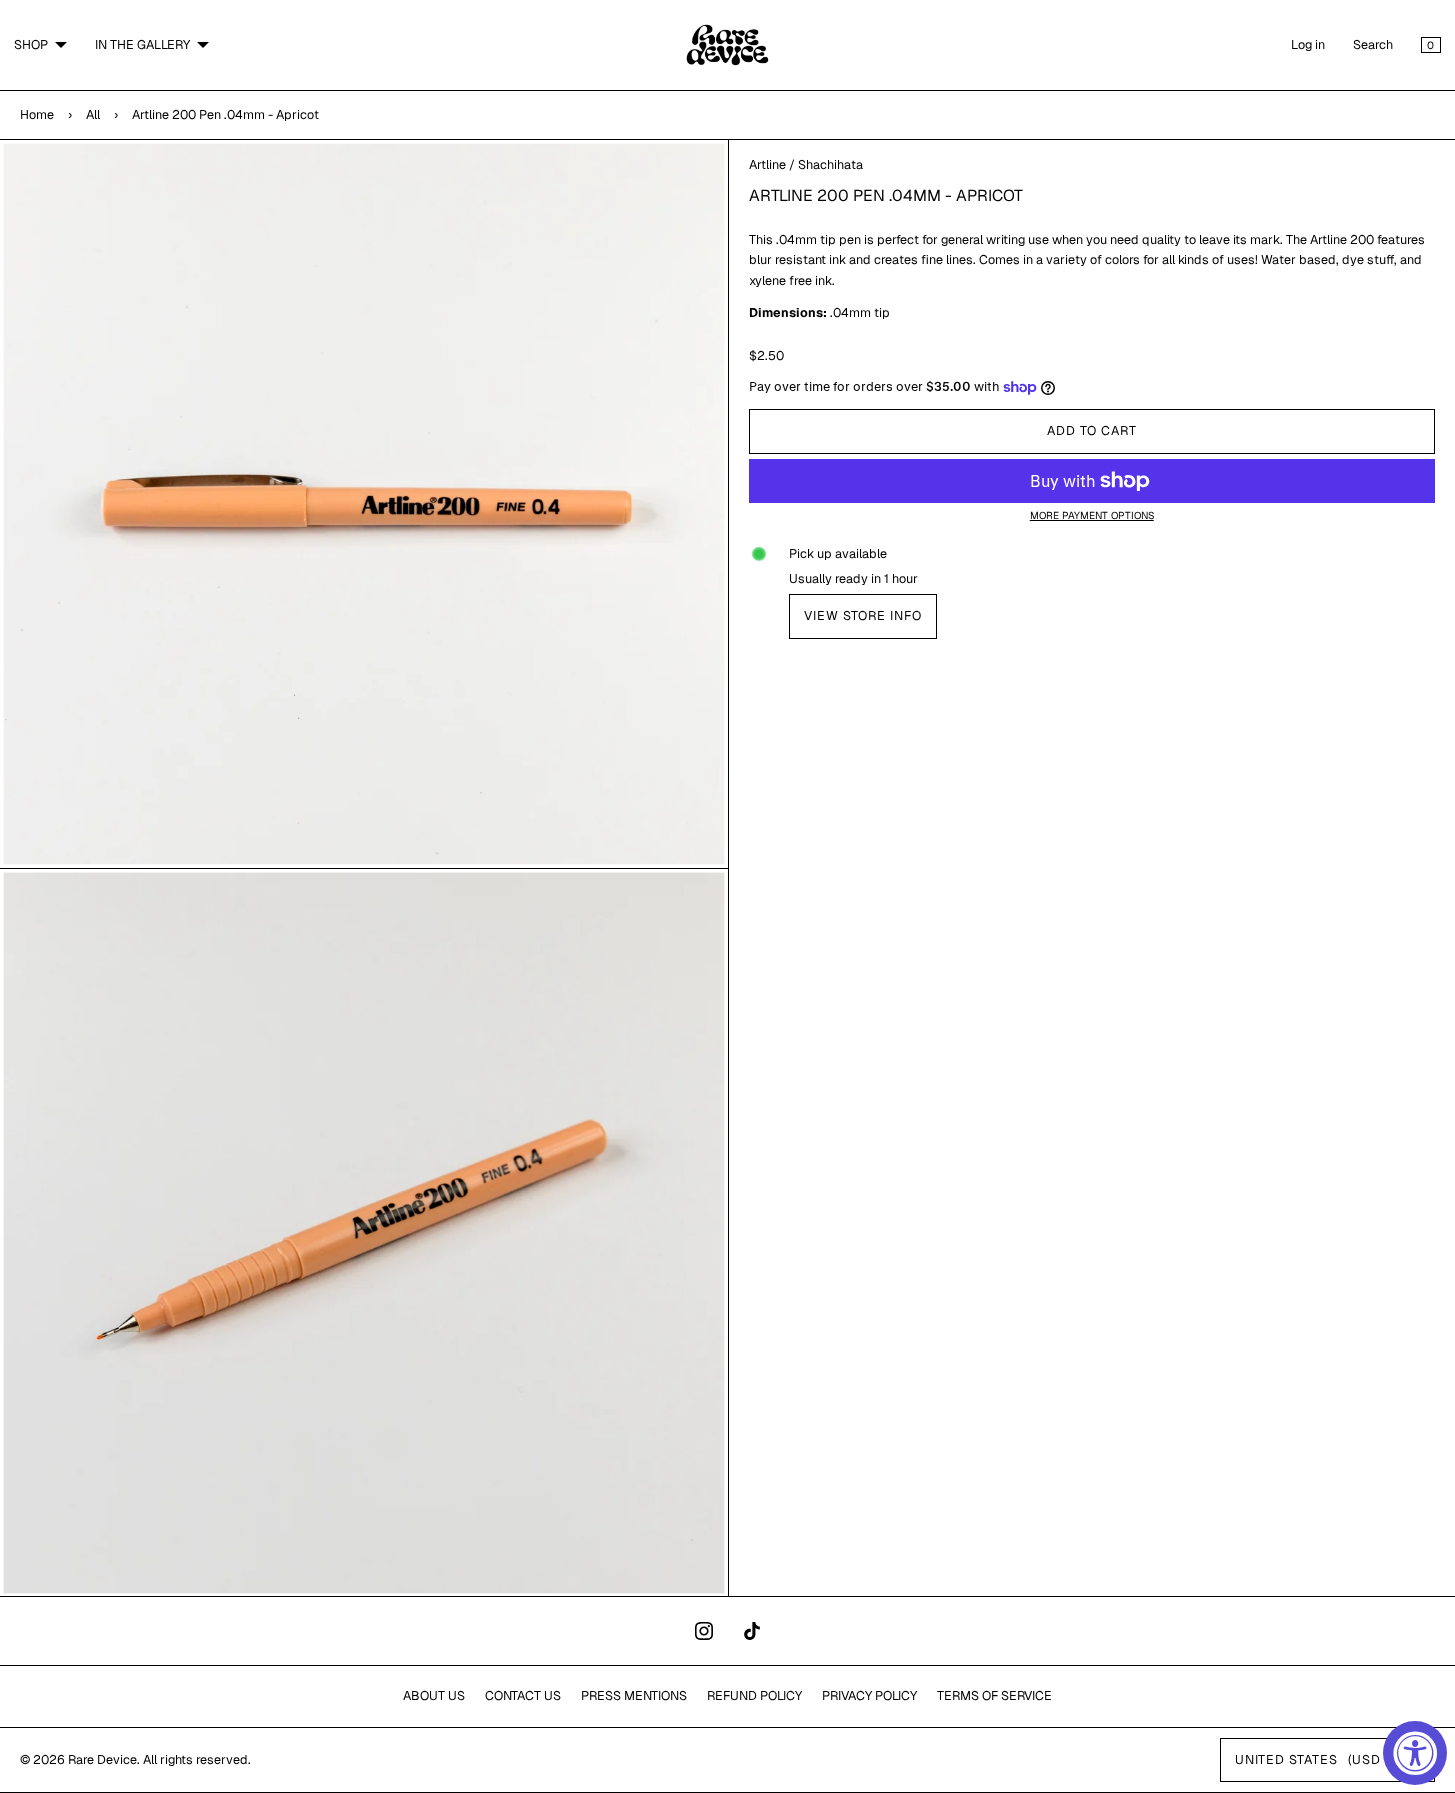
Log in (1308, 44)
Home (37, 114)
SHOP (31, 44)
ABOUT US (434, 1695)
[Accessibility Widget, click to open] (1415, 1753)
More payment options (1092, 515)
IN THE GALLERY (142, 44)
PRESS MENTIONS (634, 1695)
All (93, 114)
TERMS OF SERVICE (994, 1695)
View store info (863, 615)
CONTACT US (523, 1695)
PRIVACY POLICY (869, 1695)
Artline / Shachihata (806, 164)
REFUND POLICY (754, 1695)
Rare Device (102, 1759)
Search (1373, 44)
